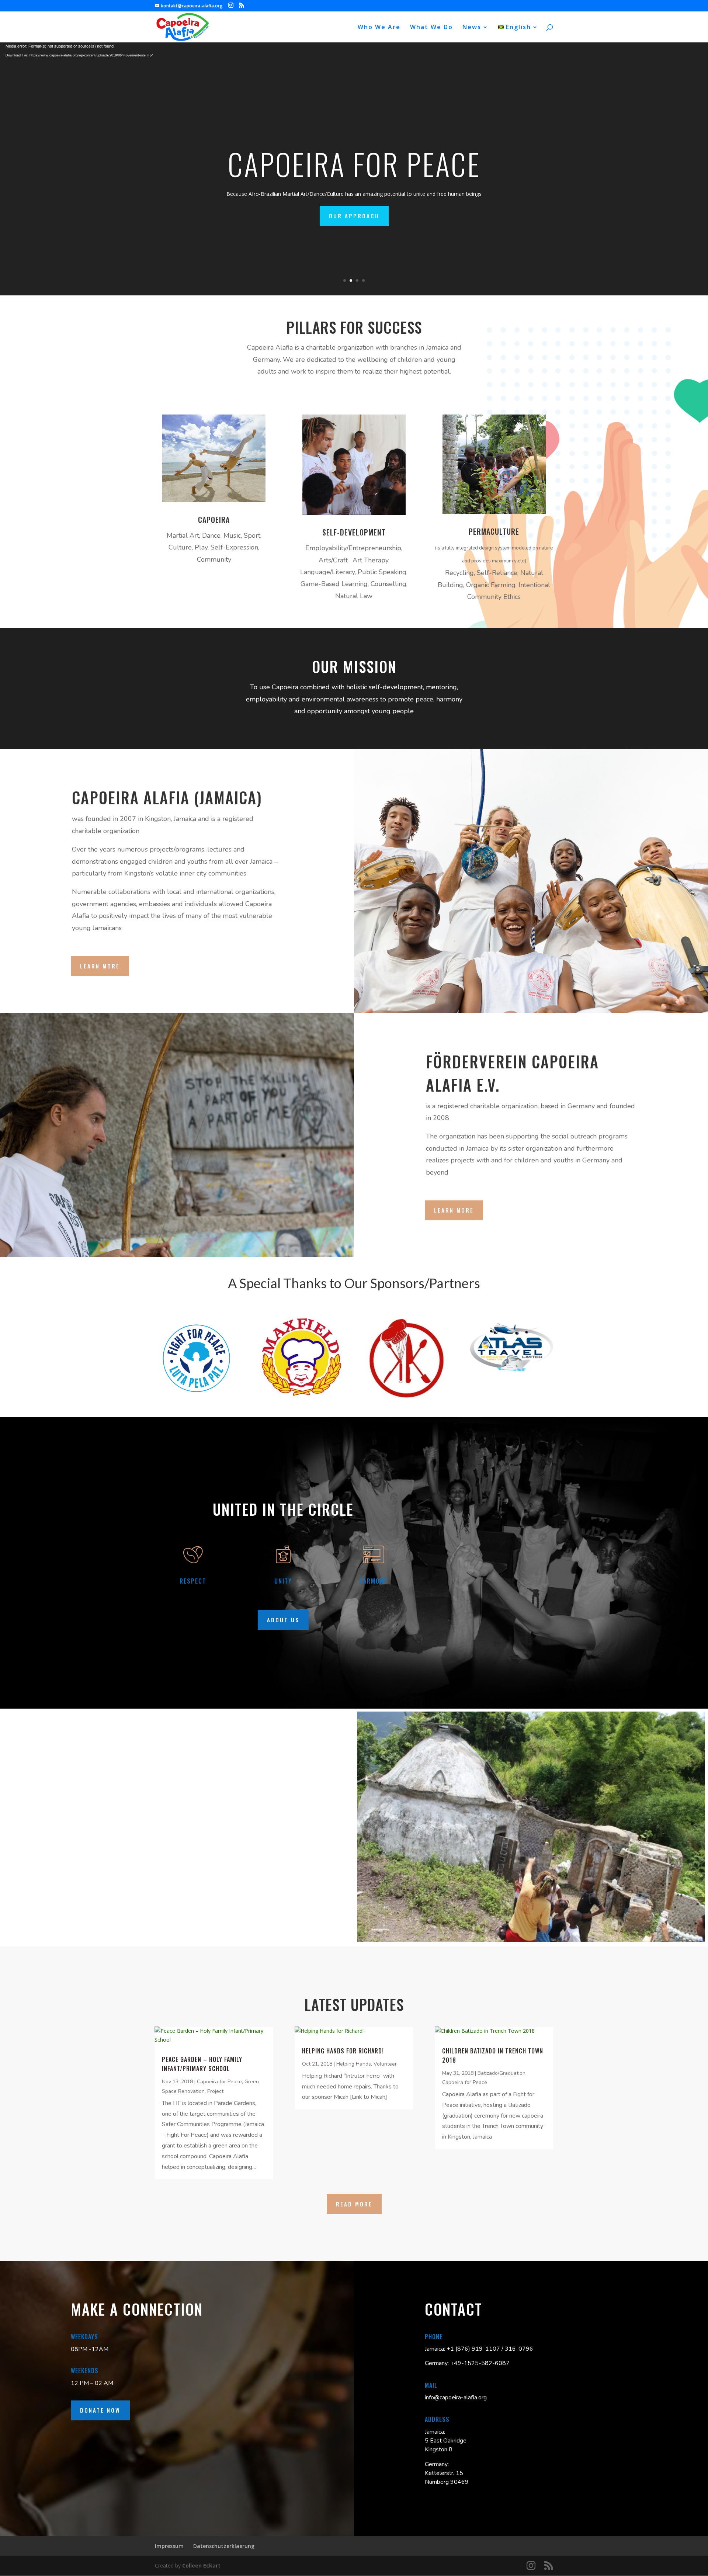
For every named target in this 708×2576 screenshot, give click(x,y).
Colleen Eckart (201, 2565)
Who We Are (379, 28)
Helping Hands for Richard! (343, 2051)
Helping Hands (354, 2064)
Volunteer (385, 2064)
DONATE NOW (100, 2410)
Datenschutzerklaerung (224, 2546)
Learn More (100, 966)
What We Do (431, 28)
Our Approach (354, 216)
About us (283, 1620)
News (472, 28)
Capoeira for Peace (219, 2082)
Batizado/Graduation (502, 2073)
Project (215, 2091)
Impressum (169, 2546)
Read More (354, 2204)
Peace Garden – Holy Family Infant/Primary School (202, 2064)
